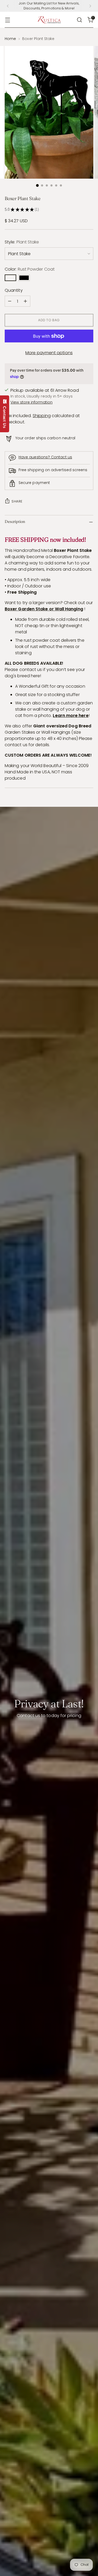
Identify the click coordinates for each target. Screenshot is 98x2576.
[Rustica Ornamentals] (49, 20)
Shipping (42, 416)
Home (10, 39)
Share (17, 501)
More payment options (49, 353)
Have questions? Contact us (45, 457)
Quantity (14, 290)
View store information (31, 402)
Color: (30, 269)
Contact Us (5, 416)
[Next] (90, 6)
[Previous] (8, 6)
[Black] (24, 278)
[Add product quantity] (25, 301)
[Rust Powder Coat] (10, 278)
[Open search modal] (79, 20)
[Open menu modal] (7, 20)
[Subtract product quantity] (10, 301)
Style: (22, 242)
